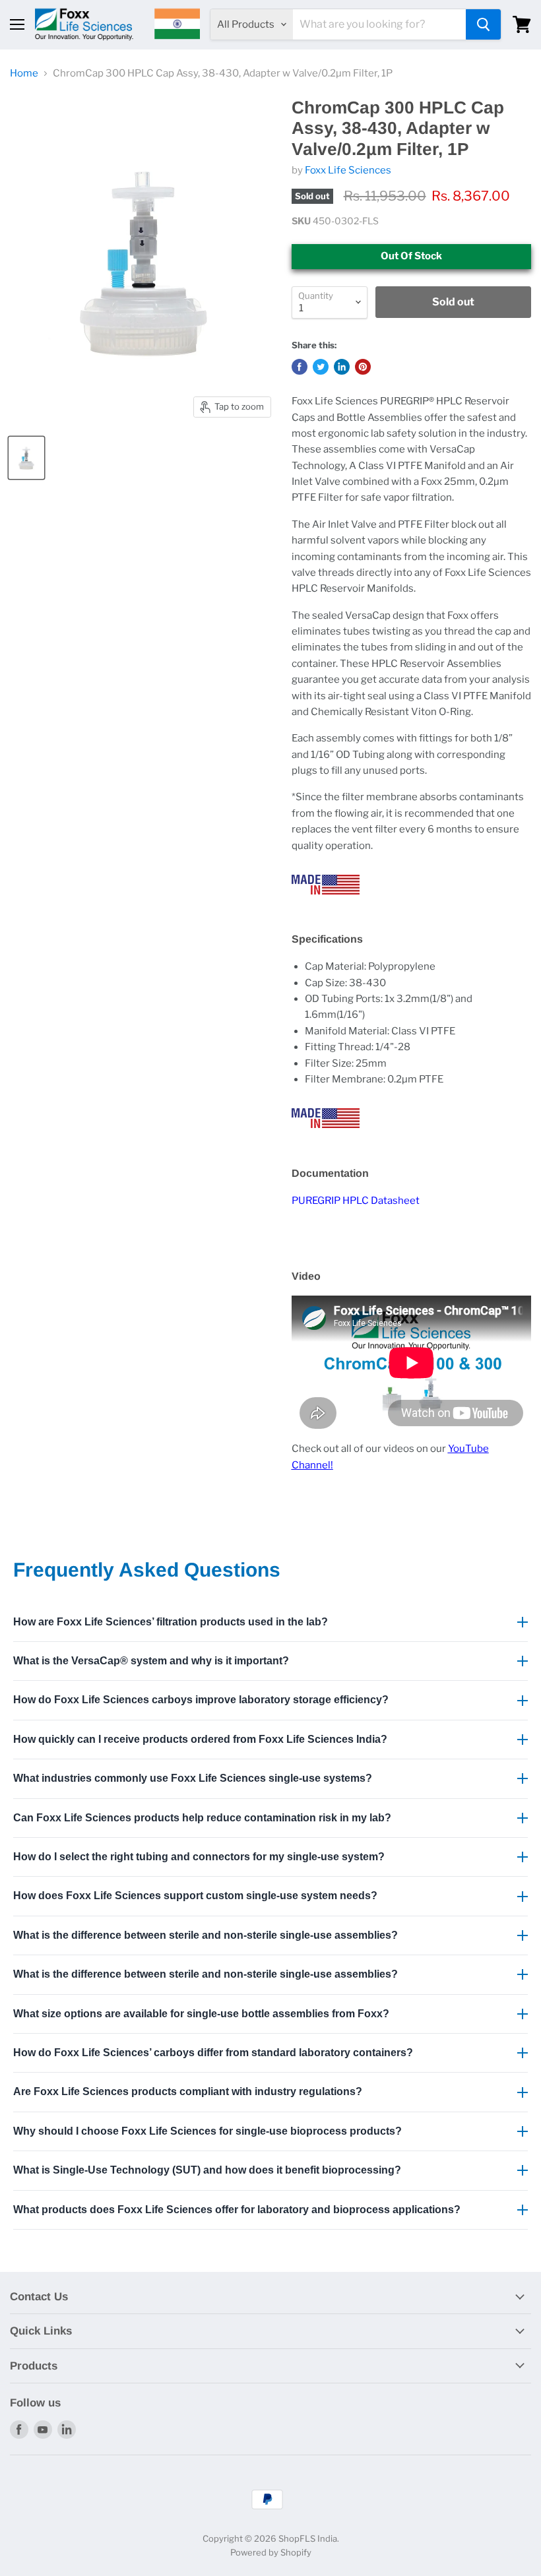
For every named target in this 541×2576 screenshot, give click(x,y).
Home (24, 74)
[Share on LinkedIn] (342, 367)
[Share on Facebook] (300, 367)
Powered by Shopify (271, 2552)
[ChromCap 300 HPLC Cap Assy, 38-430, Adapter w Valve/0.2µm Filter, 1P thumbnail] (26, 458)
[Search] (483, 24)
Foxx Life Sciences (348, 170)
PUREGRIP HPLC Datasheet (356, 1201)
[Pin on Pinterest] (363, 367)
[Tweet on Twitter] (321, 367)
